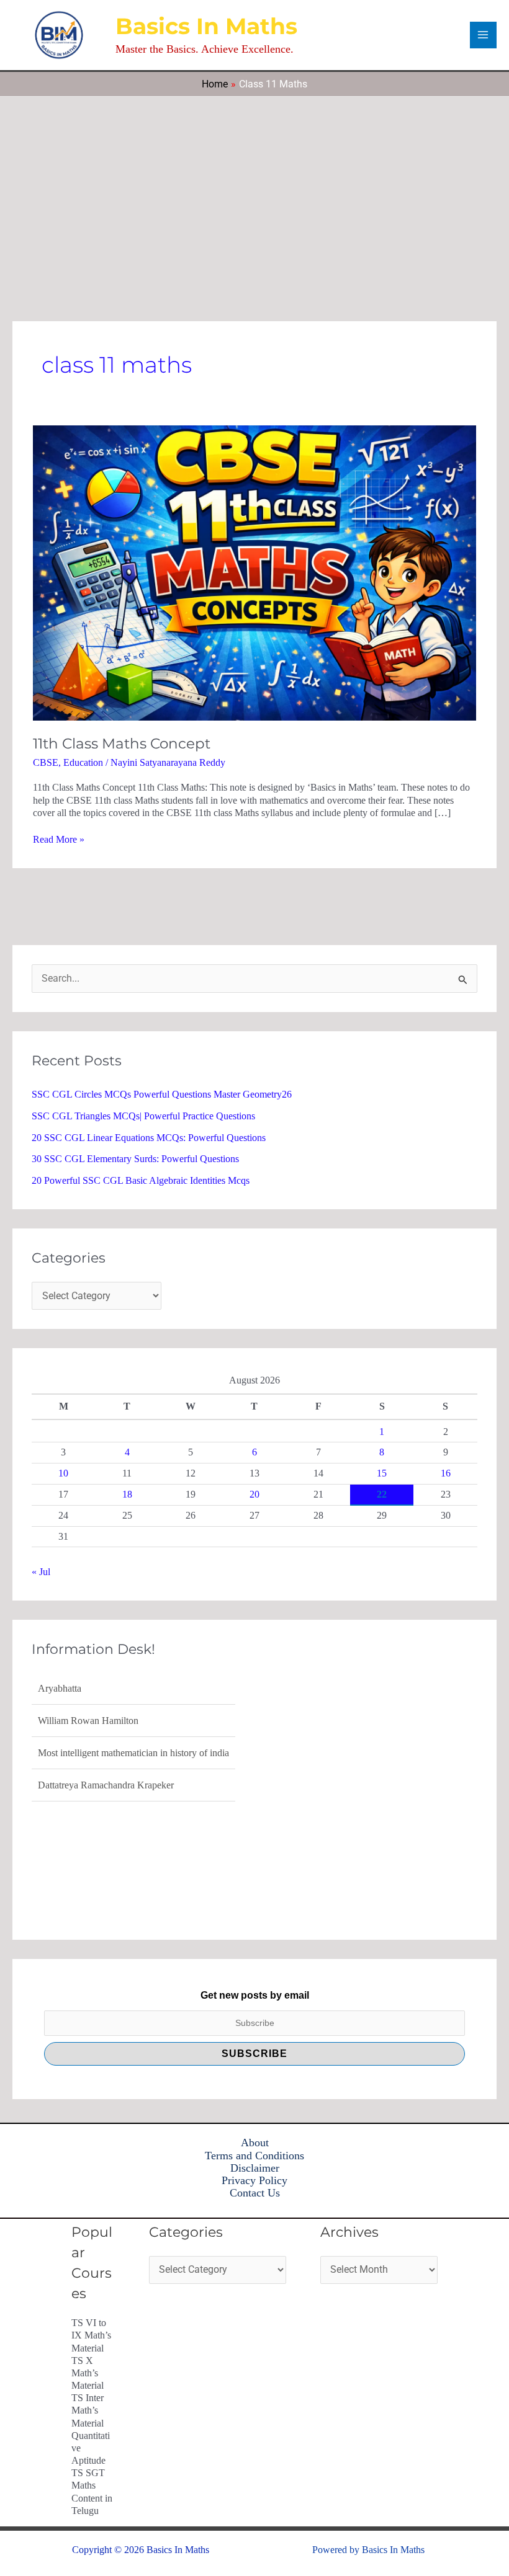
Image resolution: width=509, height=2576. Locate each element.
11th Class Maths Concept (122, 744)
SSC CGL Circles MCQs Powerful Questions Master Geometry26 (162, 1094)
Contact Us (255, 2193)
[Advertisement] (254, 190)
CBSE (46, 762)
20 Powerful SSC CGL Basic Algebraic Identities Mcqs (141, 1180)
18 (127, 1494)
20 (254, 1494)
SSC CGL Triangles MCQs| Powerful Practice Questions (143, 1116)
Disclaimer (255, 2168)
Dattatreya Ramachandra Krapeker (106, 1753)
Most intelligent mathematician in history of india (133, 1721)
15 (382, 1473)
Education (83, 762)
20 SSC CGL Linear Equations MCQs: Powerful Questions (149, 1138)
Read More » (59, 839)
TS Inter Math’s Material (88, 2410)
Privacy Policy (254, 2180)
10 (63, 1473)
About (255, 2143)
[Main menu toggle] (483, 35)
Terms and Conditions (254, 2156)
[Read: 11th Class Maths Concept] (254, 572)
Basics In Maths (206, 26)
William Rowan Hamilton (88, 1688)
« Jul (41, 1572)
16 (446, 1473)
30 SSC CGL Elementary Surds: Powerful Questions (135, 1159)
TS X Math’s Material (88, 2373)
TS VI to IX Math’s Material (91, 2335)
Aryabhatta (60, 1785)
